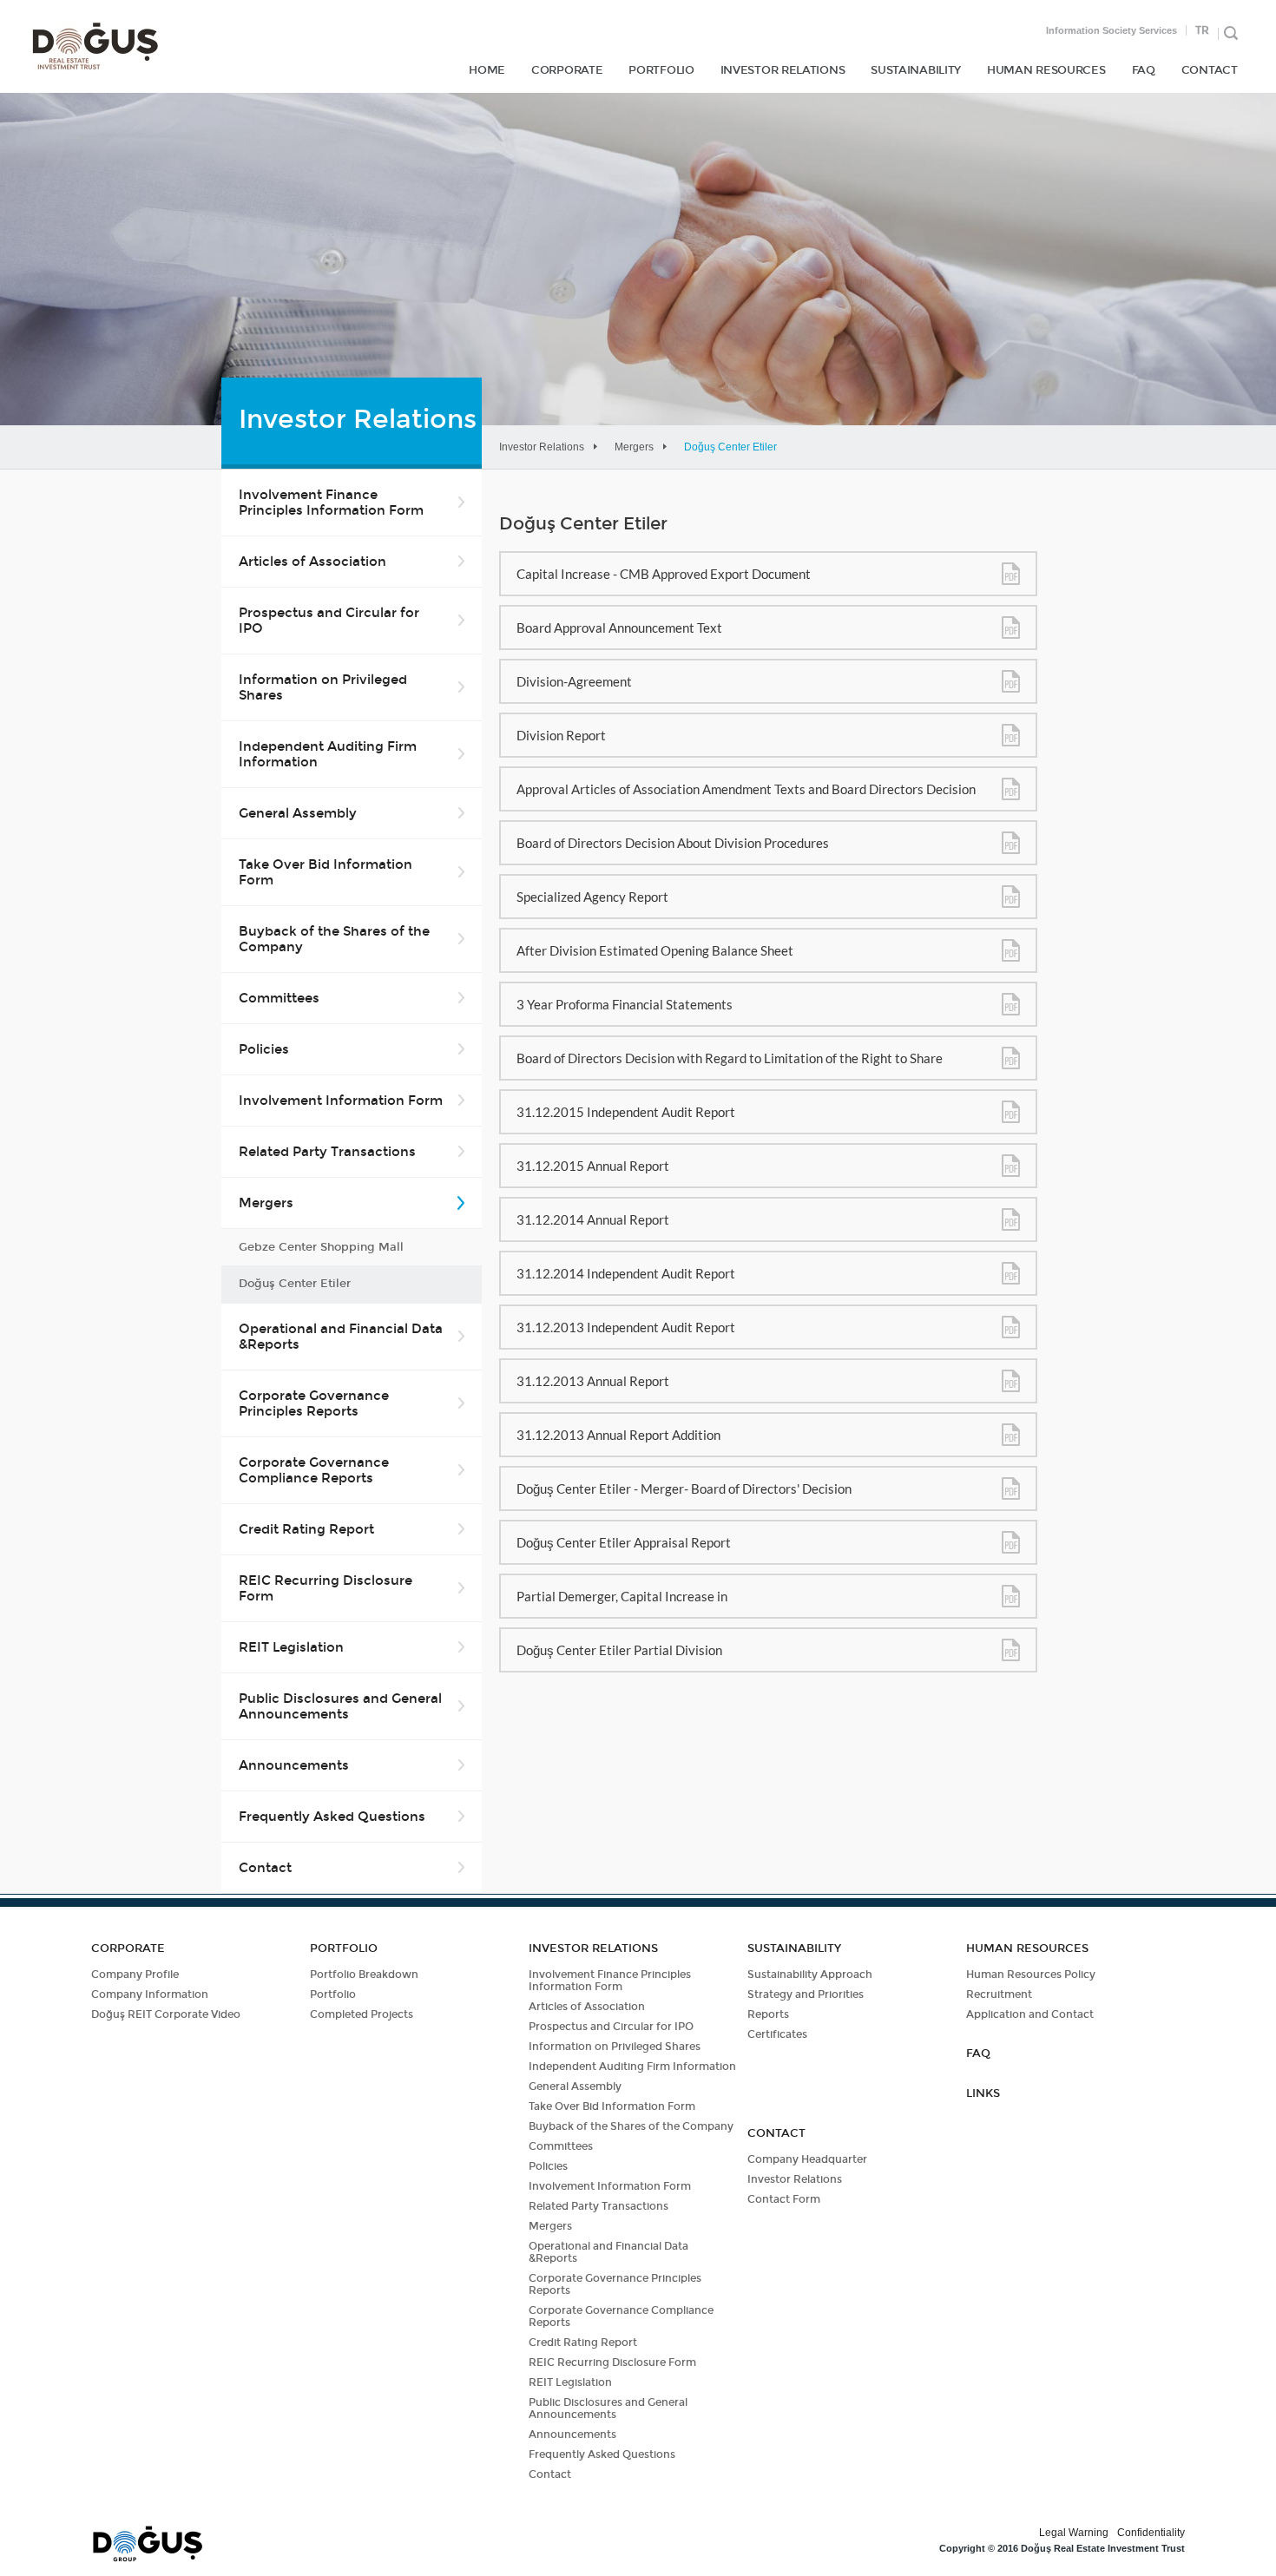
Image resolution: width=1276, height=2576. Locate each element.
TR (1202, 30)
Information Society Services (1112, 30)
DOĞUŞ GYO (95, 46)
